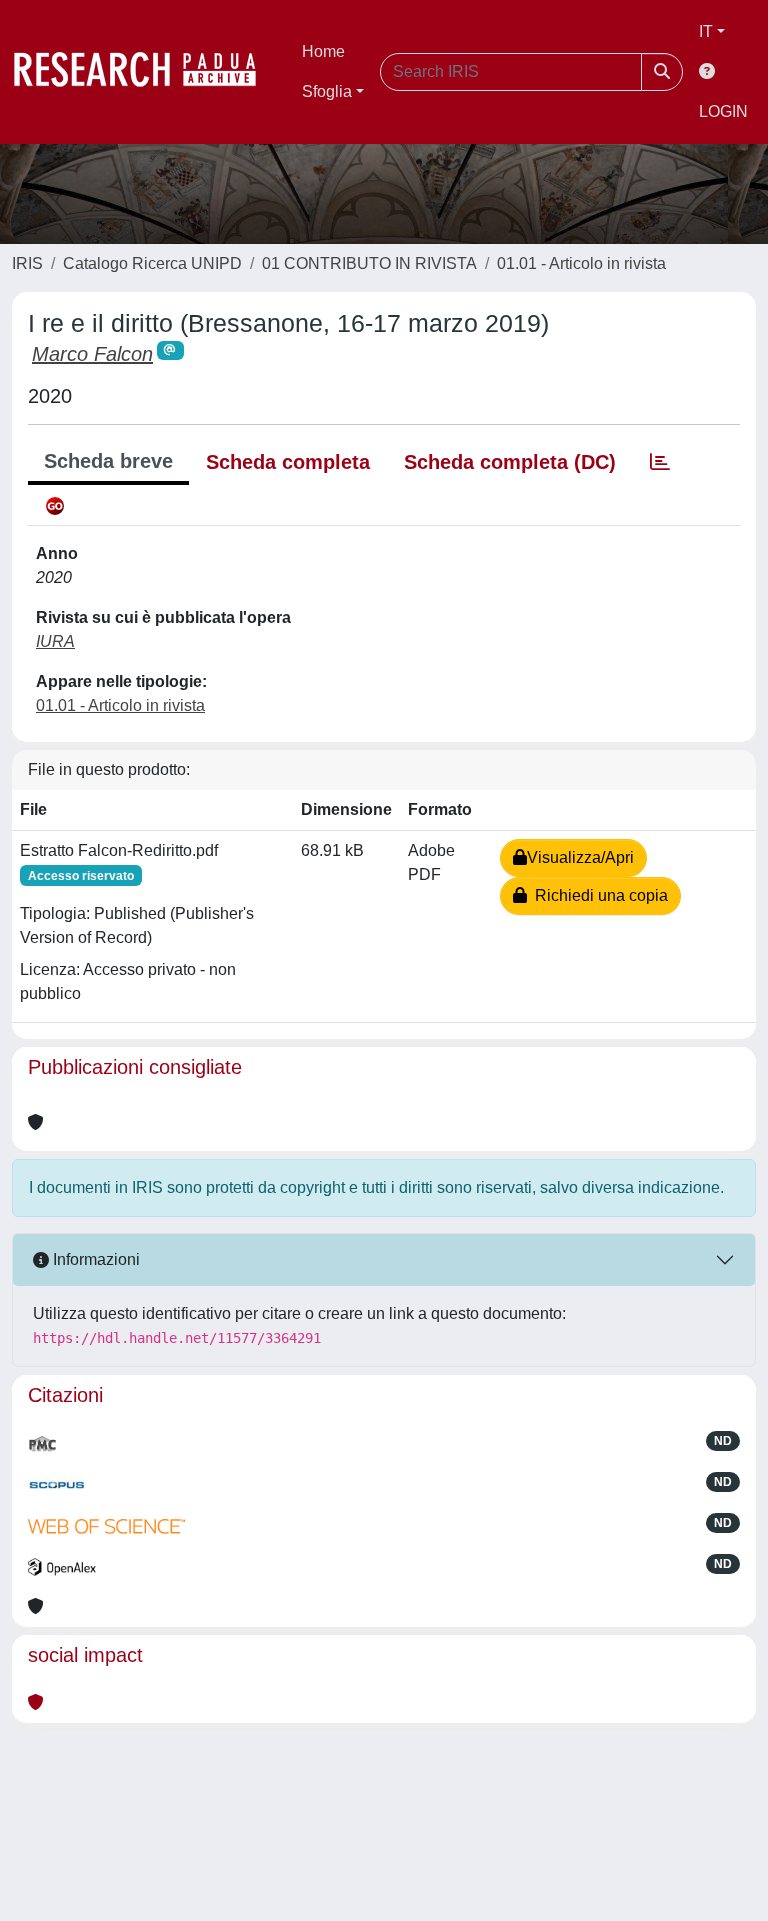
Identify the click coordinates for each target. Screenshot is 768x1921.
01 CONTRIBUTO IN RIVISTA (369, 263)
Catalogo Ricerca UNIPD (152, 263)
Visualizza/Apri (580, 857)
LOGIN (723, 111)
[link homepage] (145, 72)
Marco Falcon (92, 354)
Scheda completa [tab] (288, 462)
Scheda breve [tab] (108, 461)
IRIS (27, 263)
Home (323, 51)
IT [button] (706, 31)
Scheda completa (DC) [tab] (510, 462)
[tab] (660, 462)
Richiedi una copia (597, 895)
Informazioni (94, 1259)
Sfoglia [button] (327, 91)
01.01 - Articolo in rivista (581, 263)
